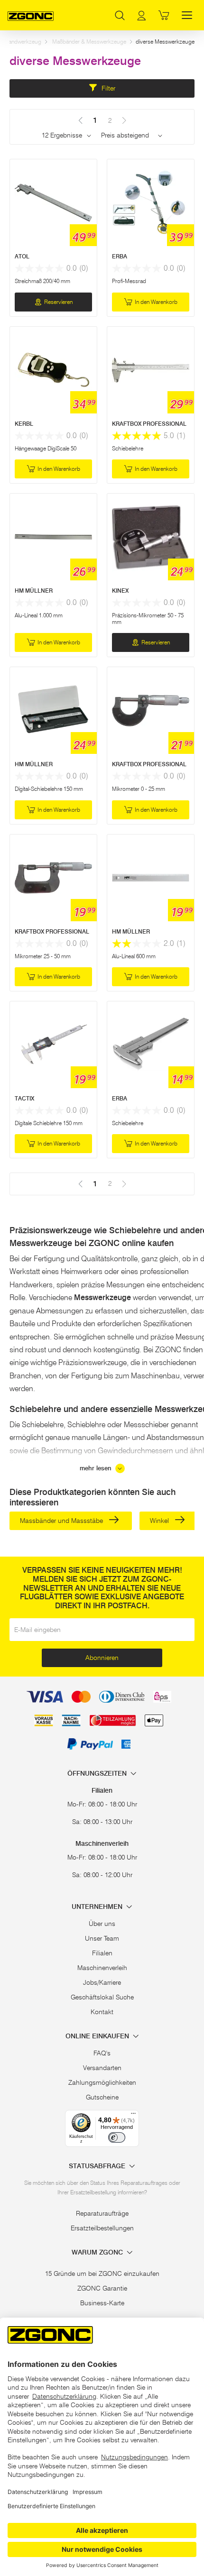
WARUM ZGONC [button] (98, 2252)
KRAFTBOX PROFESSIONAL (149, 424)
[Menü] (133, 2116)
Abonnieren (102, 1658)
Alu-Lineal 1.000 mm (39, 615)
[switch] (117, 2137)
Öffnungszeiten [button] (98, 1774)
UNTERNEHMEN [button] (98, 1907)
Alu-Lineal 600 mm (134, 956)
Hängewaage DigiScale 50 (46, 448)
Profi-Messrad (129, 281)
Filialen (102, 1953)
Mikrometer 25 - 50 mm (43, 956)
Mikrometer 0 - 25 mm (139, 789)
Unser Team (102, 1938)
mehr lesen (97, 1468)
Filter (107, 88)
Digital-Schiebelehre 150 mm (49, 789)
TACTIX (24, 1098)
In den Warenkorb (156, 302)
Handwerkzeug (23, 41)
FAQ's (102, 2053)
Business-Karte (102, 2303)
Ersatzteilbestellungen (102, 2228)
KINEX (120, 591)
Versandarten (102, 2068)
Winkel (160, 1521)
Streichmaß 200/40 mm (42, 281)
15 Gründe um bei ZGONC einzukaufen (102, 2273)
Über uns (102, 1924)
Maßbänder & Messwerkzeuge (89, 41)
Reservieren (58, 302)
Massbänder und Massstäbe (62, 1521)
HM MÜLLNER (34, 591)
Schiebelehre (128, 448)
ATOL (22, 256)
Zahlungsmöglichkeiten (102, 2082)
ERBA (120, 256)
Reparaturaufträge (102, 2213)
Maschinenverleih (102, 1968)
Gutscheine (102, 2097)
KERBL (24, 424)
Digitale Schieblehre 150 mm (49, 1123)
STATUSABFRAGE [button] (98, 2166)
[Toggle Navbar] (187, 15)
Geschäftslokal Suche (102, 1997)
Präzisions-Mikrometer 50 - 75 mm (148, 619)
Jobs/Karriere (102, 1982)
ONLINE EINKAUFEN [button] (98, 2036)
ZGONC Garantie (102, 2288)
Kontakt (102, 2012)
